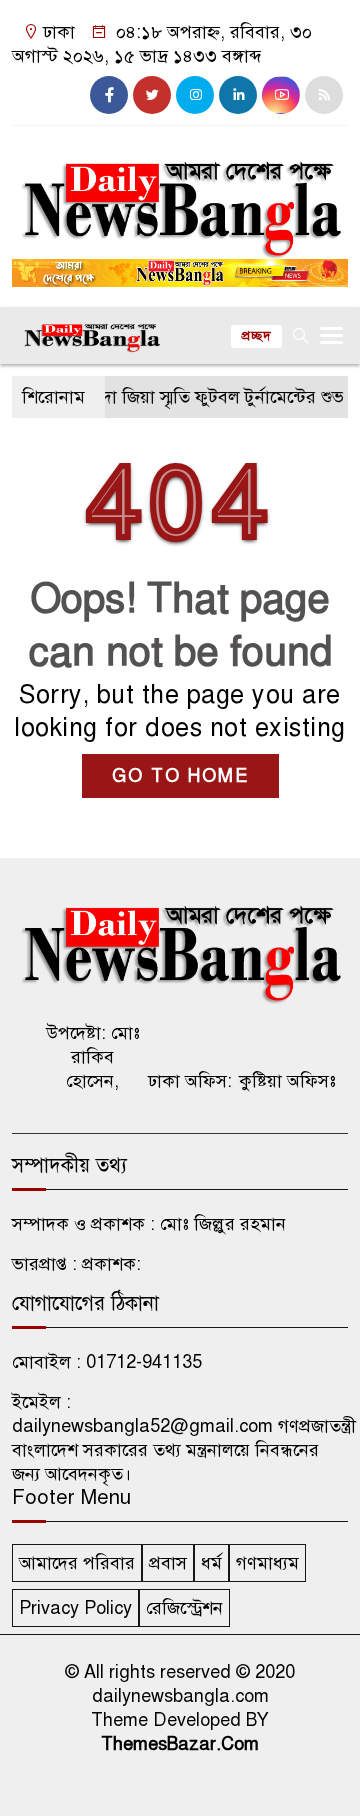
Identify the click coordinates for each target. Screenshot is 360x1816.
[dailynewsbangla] (180, 198)
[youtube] (281, 95)
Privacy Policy (75, 1608)
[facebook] (109, 95)
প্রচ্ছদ (256, 336)
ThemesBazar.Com (180, 1744)
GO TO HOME (180, 776)
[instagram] (195, 95)
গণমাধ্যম (267, 1563)
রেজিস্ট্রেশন (184, 1608)
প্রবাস (168, 1563)
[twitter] (152, 95)
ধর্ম (211, 1563)
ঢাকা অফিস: (190, 1081)
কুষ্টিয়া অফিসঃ (287, 1081)
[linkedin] (238, 95)
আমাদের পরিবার (77, 1563)
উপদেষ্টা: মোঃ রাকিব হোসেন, (93, 1057)
